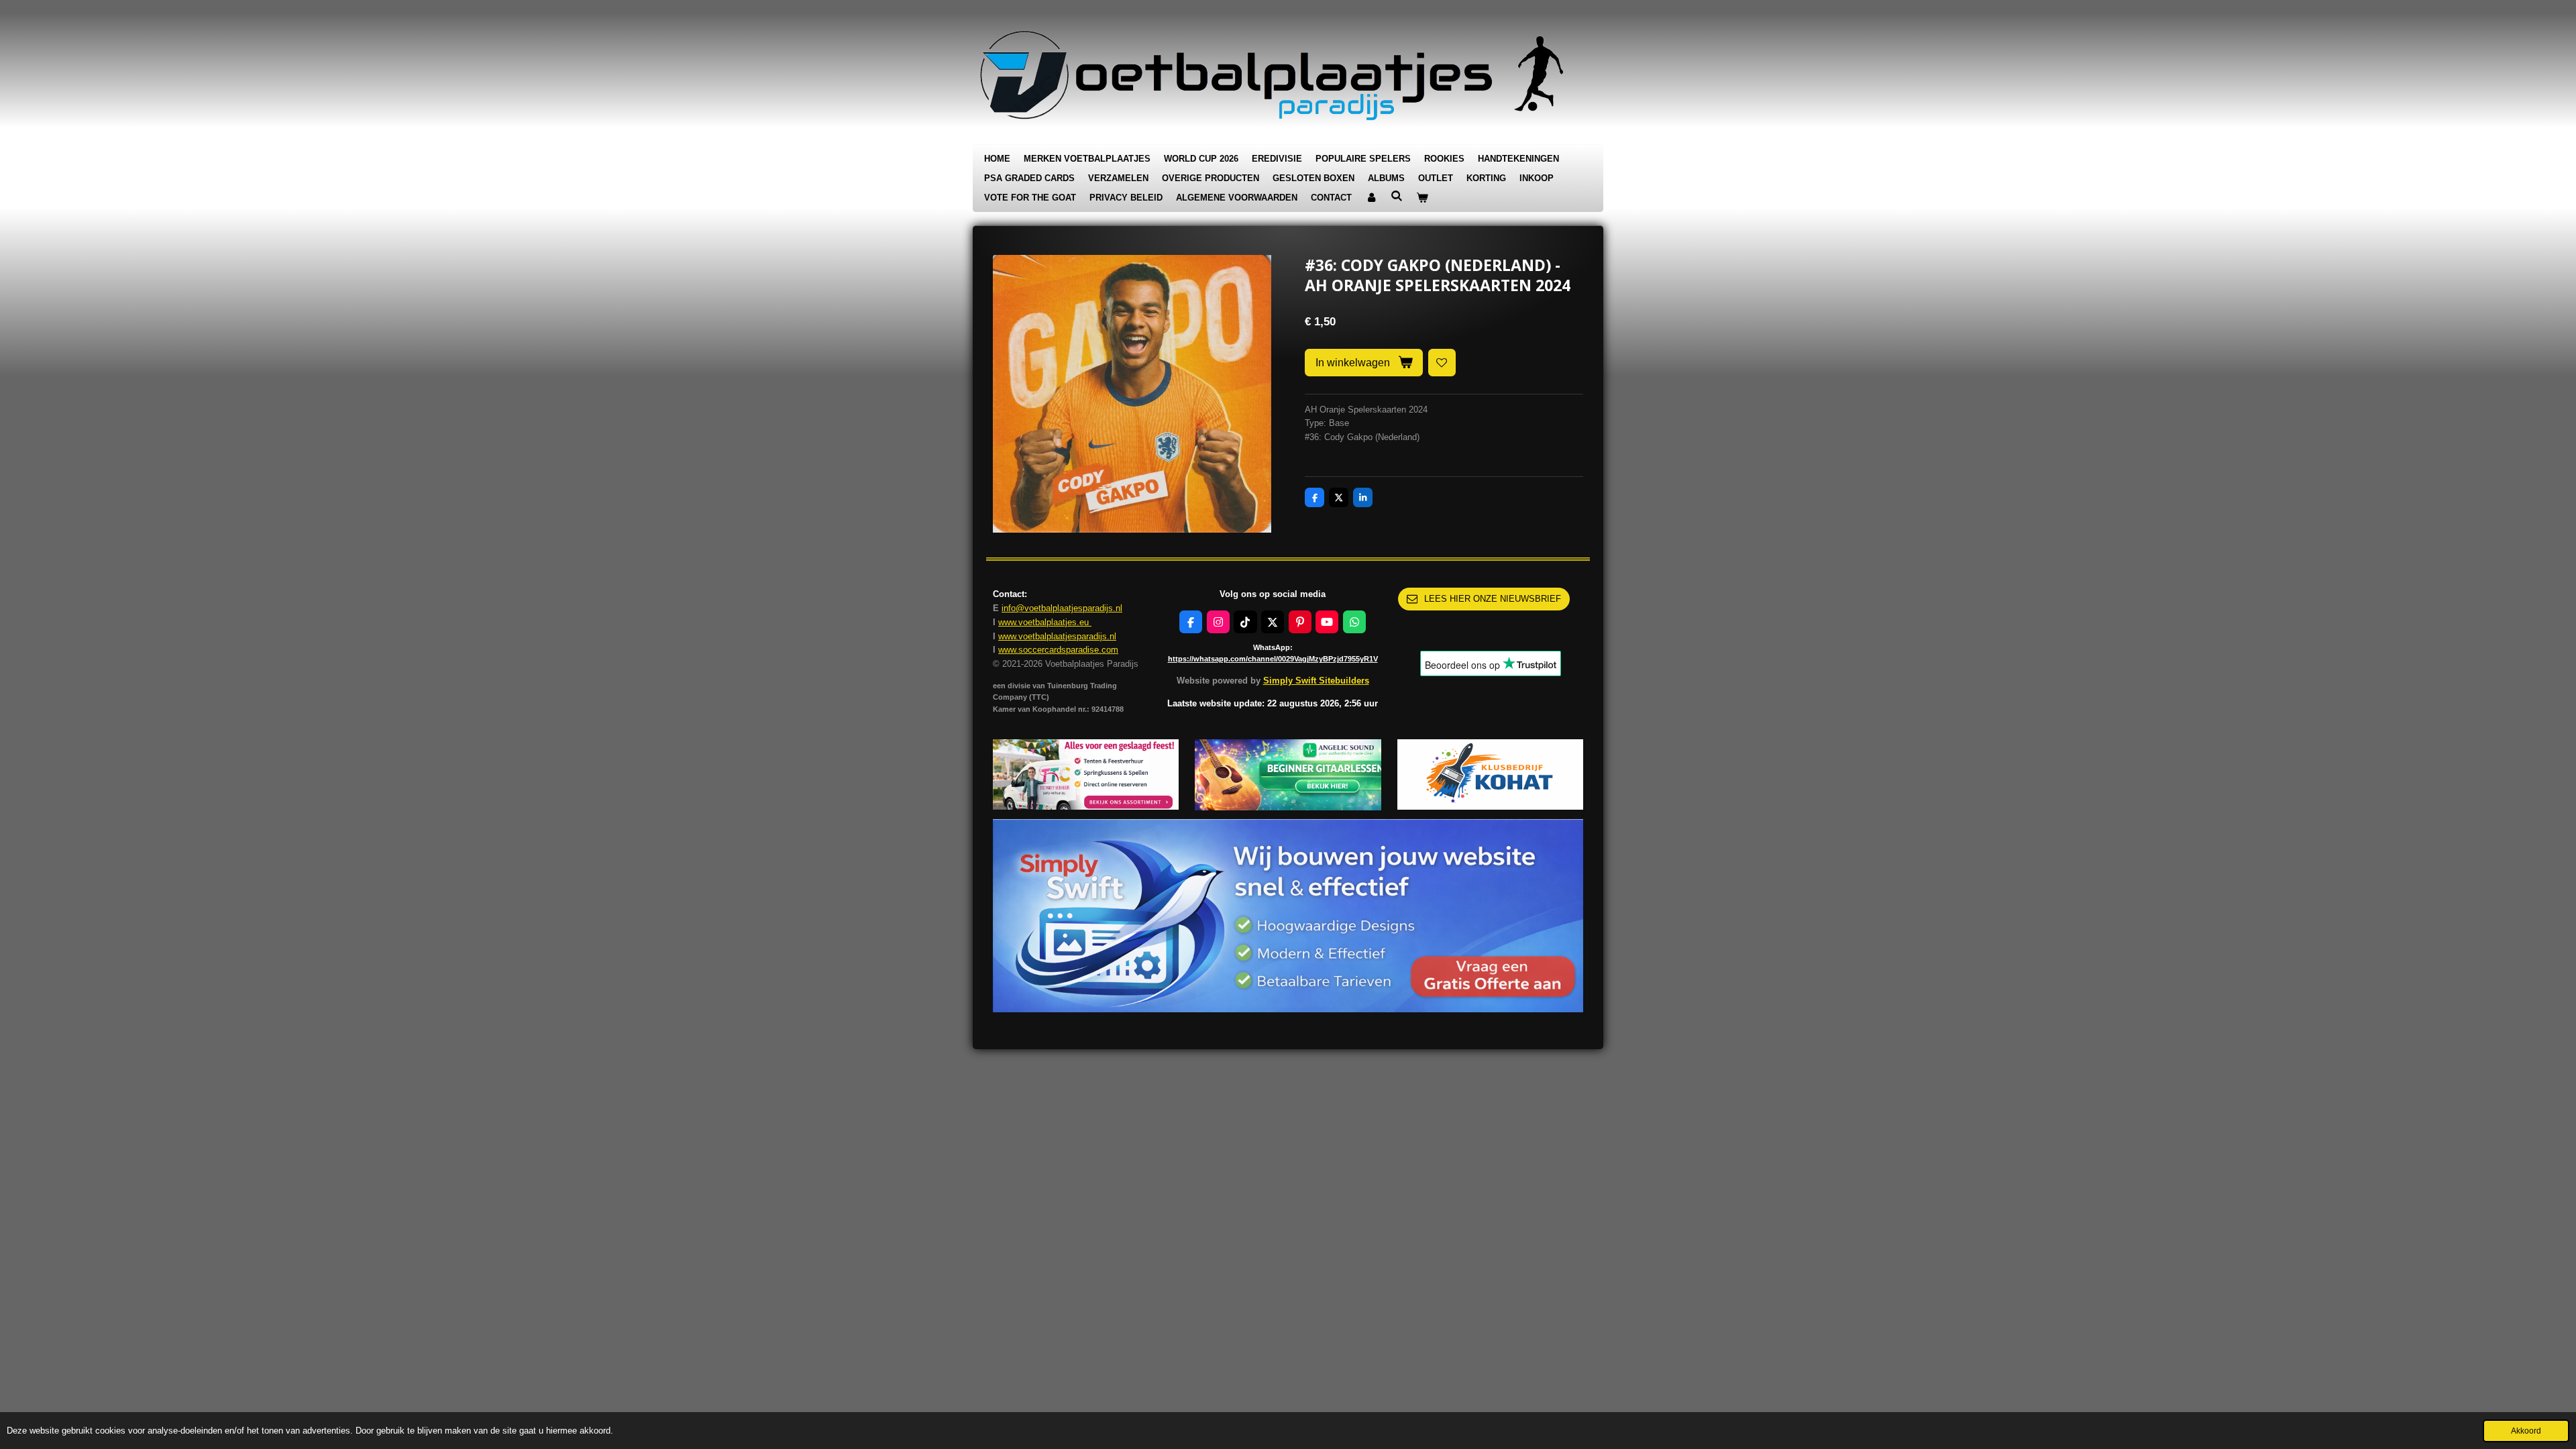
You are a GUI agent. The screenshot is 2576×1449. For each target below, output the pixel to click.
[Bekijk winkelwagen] (1422, 198)
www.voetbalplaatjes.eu (1045, 622)
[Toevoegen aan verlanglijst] (1442, 363)
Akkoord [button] (2526, 1431)
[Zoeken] (1397, 196)
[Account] (1371, 198)
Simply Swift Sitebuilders (1316, 681)
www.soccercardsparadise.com (1058, 650)
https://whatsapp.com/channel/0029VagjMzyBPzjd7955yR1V (1273, 659)
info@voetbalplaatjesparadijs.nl (1062, 608)
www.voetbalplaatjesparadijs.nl (1057, 636)
